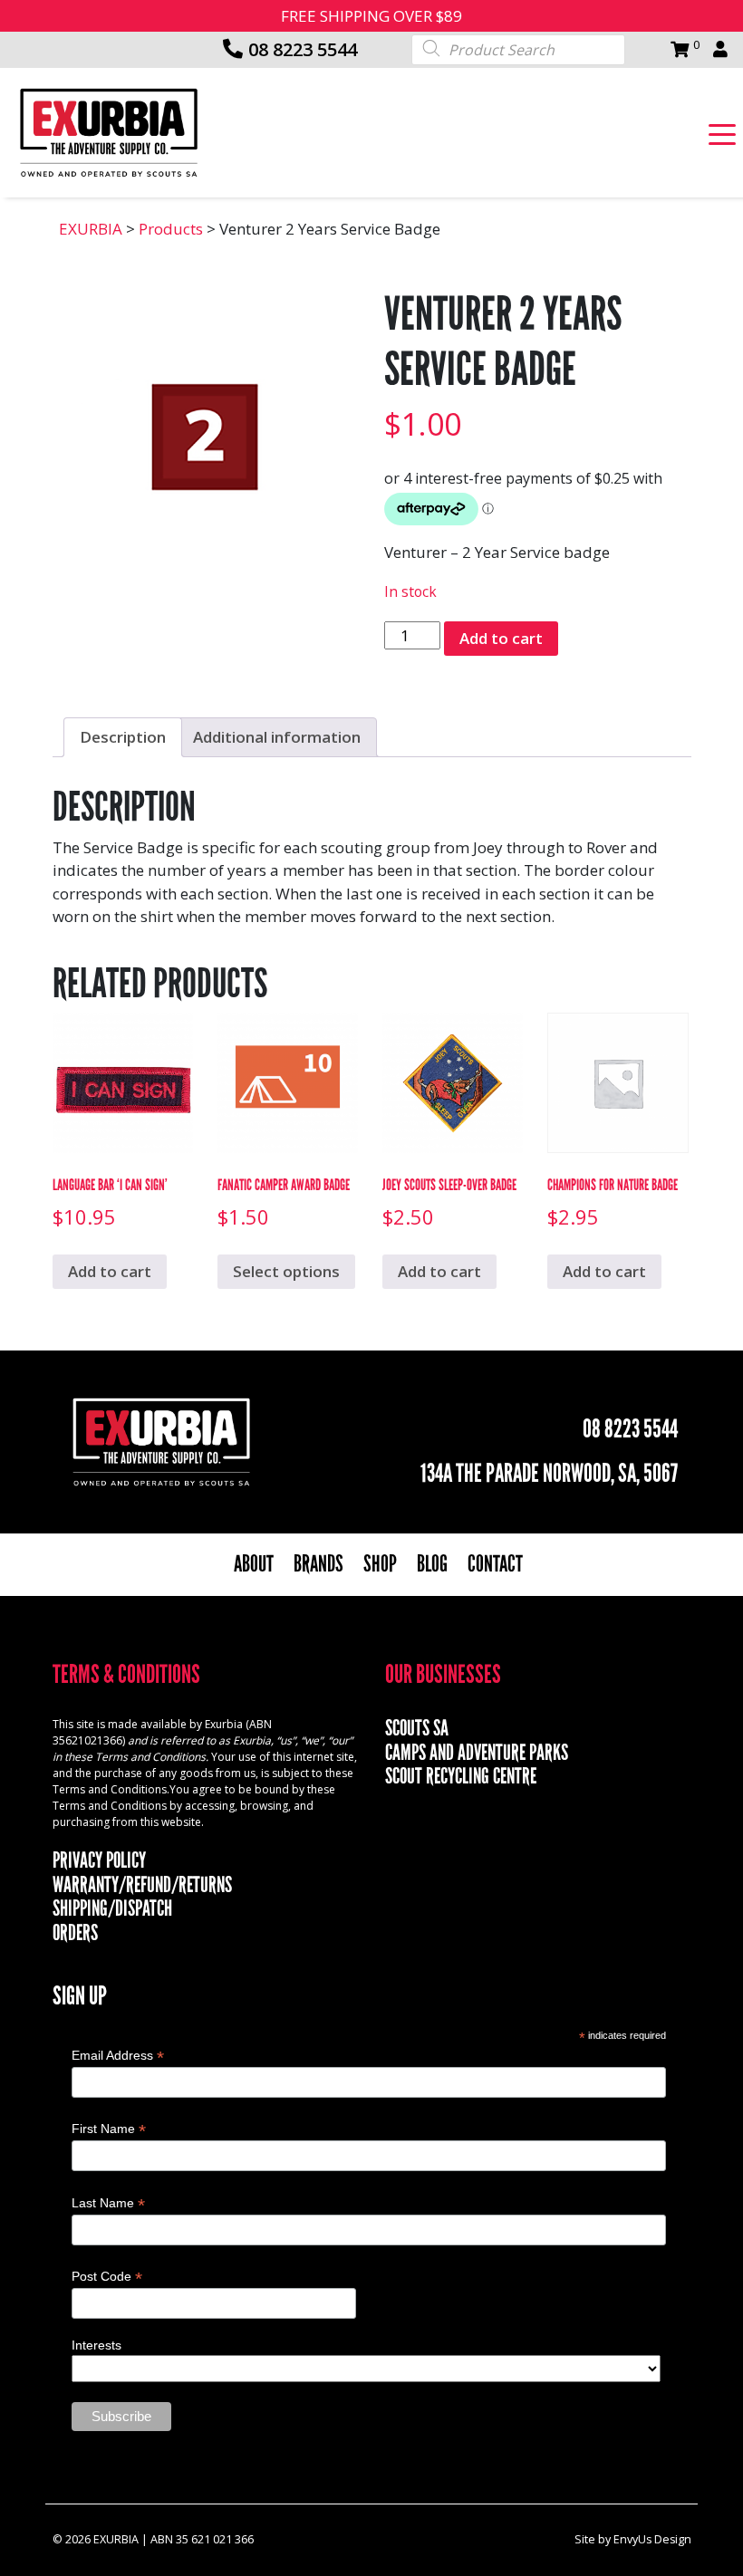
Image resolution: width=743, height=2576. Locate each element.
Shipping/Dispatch (112, 1908)
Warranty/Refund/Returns (142, 1885)
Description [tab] (123, 737)
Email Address (118, 2056)
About (254, 1564)
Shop (380, 1564)
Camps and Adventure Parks (477, 1753)
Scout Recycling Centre (461, 1776)
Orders (75, 1933)
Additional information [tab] (277, 737)
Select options (286, 1271)
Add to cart (501, 638)
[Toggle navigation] (722, 133)
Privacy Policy (99, 1860)
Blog (432, 1564)
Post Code (107, 2277)
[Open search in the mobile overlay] (518, 48)
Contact (495, 1564)
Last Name (108, 2203)
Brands (318, 1564)
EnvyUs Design (652, 2539)
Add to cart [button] (110, 1271)
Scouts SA (417, 1728)
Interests (96, 2345)
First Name (109, 2129)
